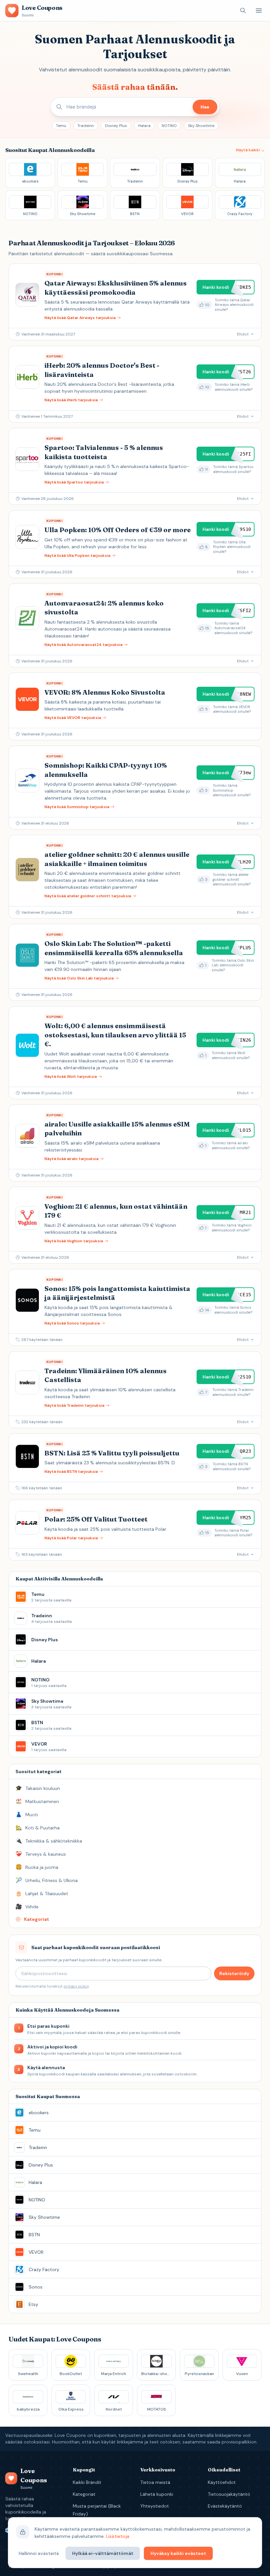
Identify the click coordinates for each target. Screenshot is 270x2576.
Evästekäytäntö (225, 2506)
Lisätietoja (118, 2536)
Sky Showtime (201, 126)
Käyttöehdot (222, 2482)
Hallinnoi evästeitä (39, 2553)
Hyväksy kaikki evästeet (178, 2553)
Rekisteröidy (234, 1973)
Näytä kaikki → (250, 150)
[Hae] (243, 11)
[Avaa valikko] (259, 11)
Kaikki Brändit (87, 2482)
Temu (61, 126)
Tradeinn (86, 126)
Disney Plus (116, 126)
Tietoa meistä (155, 2482)
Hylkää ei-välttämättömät (103, 2553)
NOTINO (169, 126)
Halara (144, 126)
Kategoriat (84, 2494)
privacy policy (76, 1986)
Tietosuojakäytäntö (229, 2494)
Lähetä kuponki (157, 2494)
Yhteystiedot (155, 2506)
